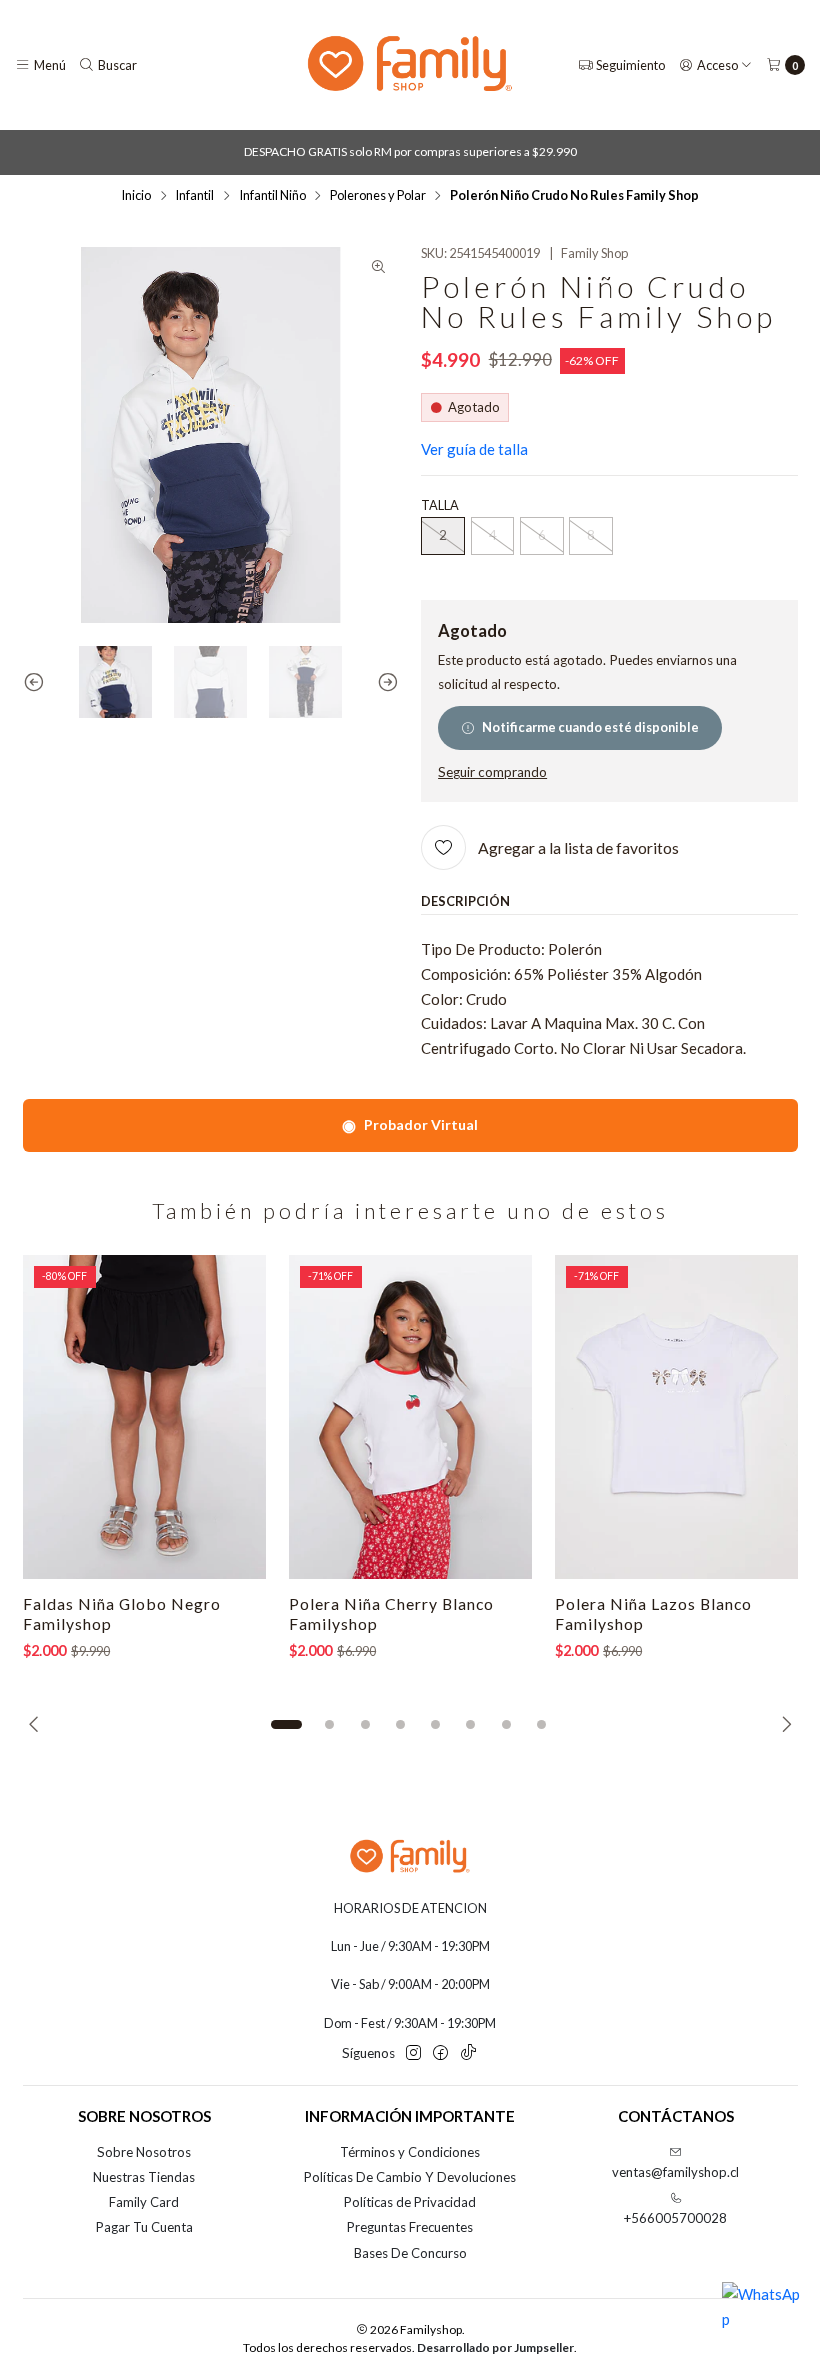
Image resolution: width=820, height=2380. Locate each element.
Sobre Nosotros (144, 2152)
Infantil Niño (272, 195)
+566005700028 (675, 2218)
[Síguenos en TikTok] (468, 2053)
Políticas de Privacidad (410, 2202)
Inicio (136, 195)
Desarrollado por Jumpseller (495, 2347)
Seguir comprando (492, 773)
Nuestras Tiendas (144, 2177)
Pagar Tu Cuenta (144, 2227)
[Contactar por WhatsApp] (762, 2322)
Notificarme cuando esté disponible (590, 727)
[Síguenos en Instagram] (413, 2053)
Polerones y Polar (378, 195)
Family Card (144, 2202)
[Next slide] (384, 682)
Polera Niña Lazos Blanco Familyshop (653, 1613)
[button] (287, 1724)
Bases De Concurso (410, 2253)
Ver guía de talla (474, 449)
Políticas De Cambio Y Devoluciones (410, 2177)
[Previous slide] (38, 682)
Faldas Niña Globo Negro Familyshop (122, 1613)
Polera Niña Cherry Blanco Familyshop (391, 1613)
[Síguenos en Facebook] (440, 2053)
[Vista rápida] (233, 1417)
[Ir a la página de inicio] (410, 65)
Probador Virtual (410, 1124)
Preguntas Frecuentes (410, 2227)
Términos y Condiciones (410, 2152)
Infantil (194, 195)
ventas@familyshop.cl (675, 2172)
